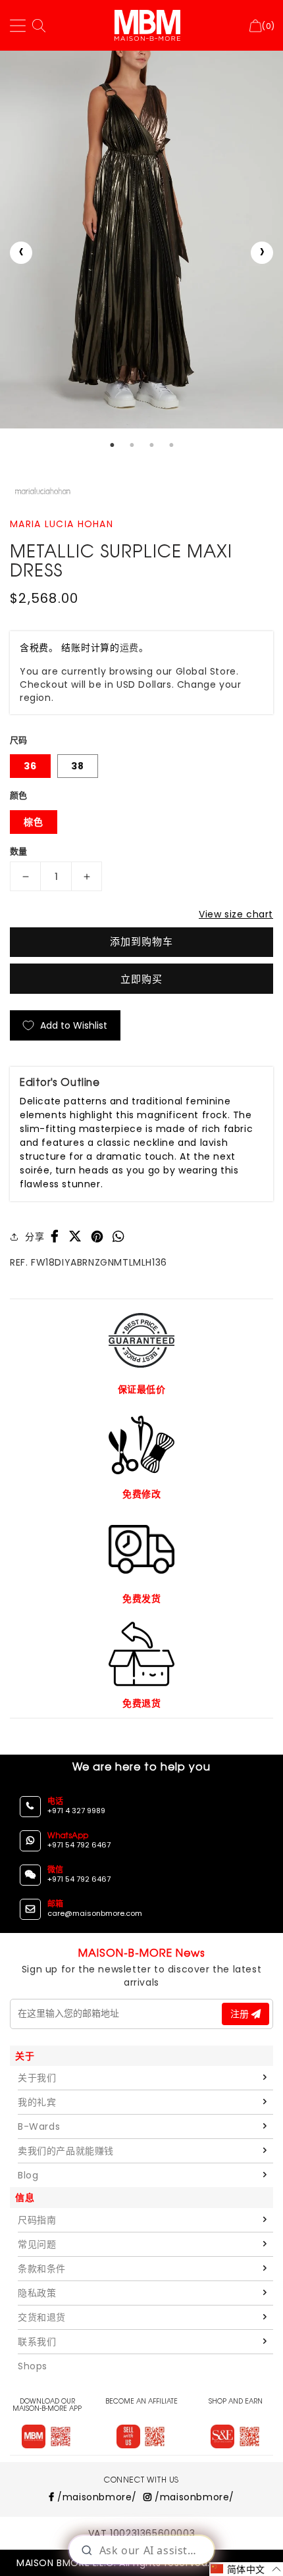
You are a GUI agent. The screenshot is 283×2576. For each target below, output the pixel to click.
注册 (241, 2014)
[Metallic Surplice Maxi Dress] (141, 240)
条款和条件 (42, 2269)
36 (30, 766)
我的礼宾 (37, 2102)
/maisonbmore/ (96, 2497)
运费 (129, 648)
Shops (33, 2366)
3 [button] (151, 445)
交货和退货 (42, 2317)
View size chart (236, 914)
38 (78, 766)
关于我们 (37, 2078)
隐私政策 (37, 2293)
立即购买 (141, 979)
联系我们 (37, 2342)
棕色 (34, 822)
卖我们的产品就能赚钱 (66, 2151)
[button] (246, 2569)
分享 (35, 1237)
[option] (141, 240)
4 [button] (171, 445)
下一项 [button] (262, 253)
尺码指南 (37, 2220)
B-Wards (39, 2126)
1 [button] (112, 445)
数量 (19, 851)
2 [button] (132, 445)
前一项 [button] (21, 253)
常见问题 (37, 2244)
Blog (28, 2175)
